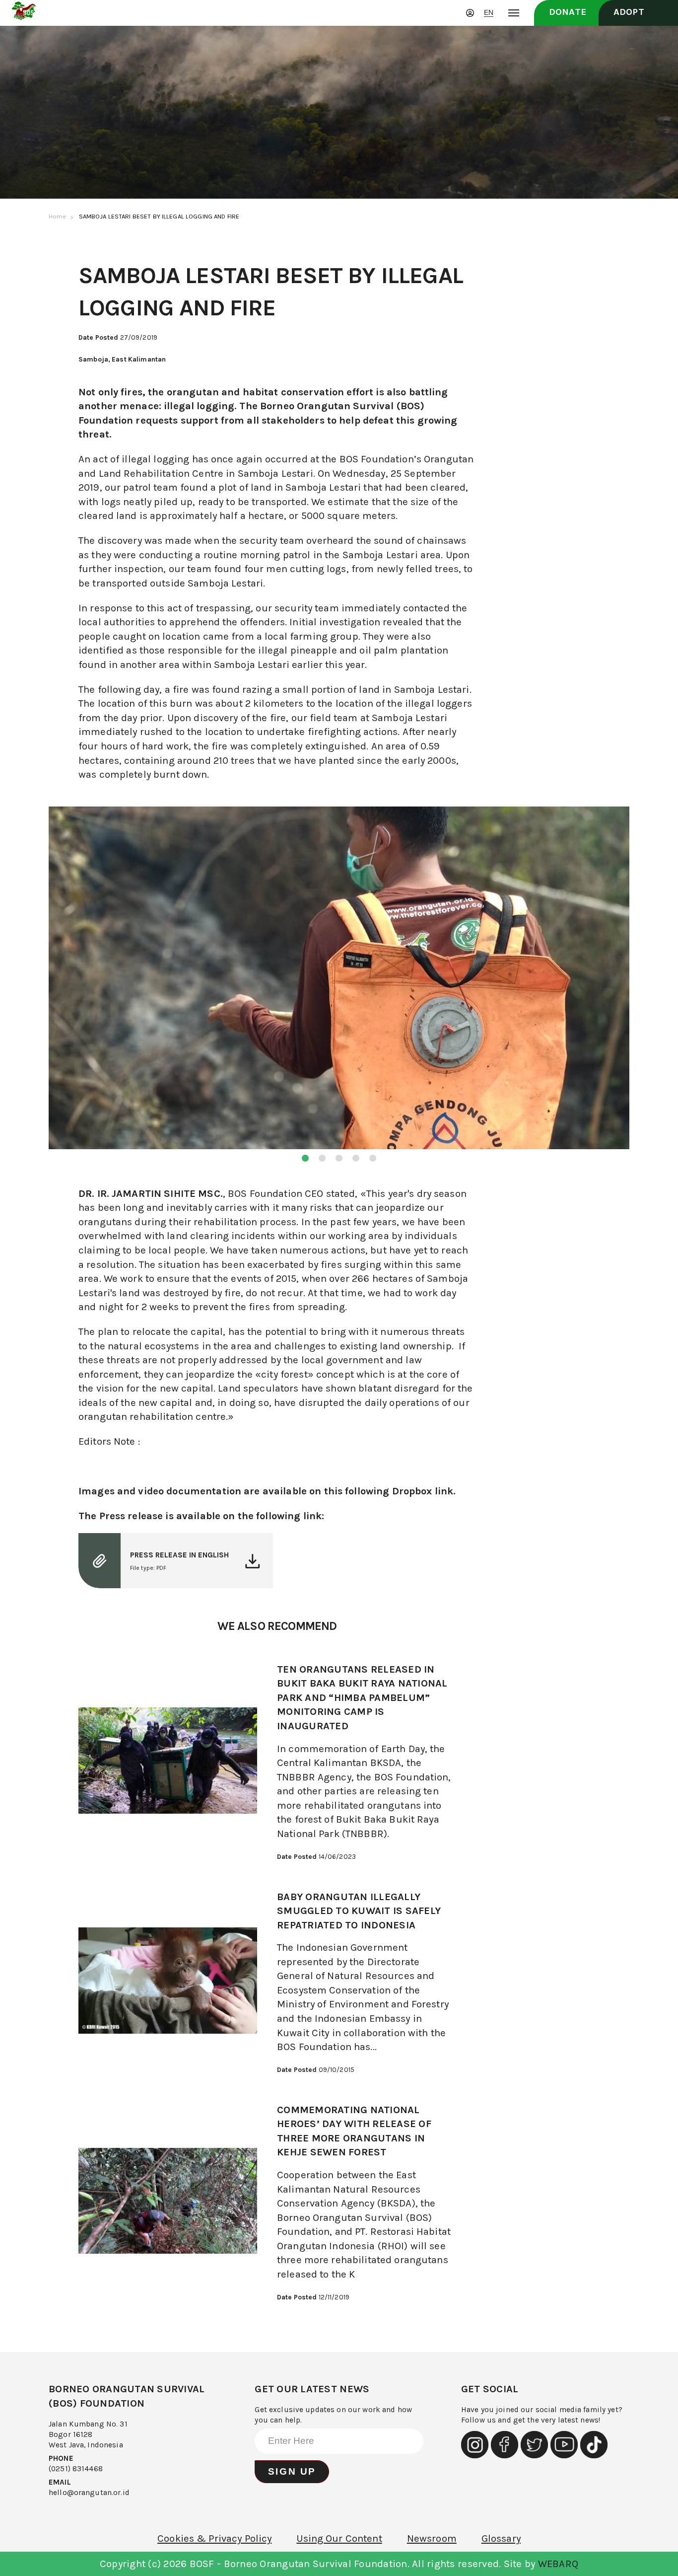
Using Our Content (339, 2538)
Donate (568, 12)
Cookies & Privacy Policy (214, 2538)
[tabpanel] (339, 979)
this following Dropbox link (389, 1491)
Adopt (629, 12)
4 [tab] (356, 1158)
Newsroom (432, 2538)
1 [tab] (305, 1158)
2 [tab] (322, 1158)
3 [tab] (339, 1158)
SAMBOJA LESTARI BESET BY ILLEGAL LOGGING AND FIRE (159, 216)
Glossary (501, 2538)
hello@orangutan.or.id (89, 2493)
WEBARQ (558, 2564)
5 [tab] (373, 1158)
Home (58, 216)
